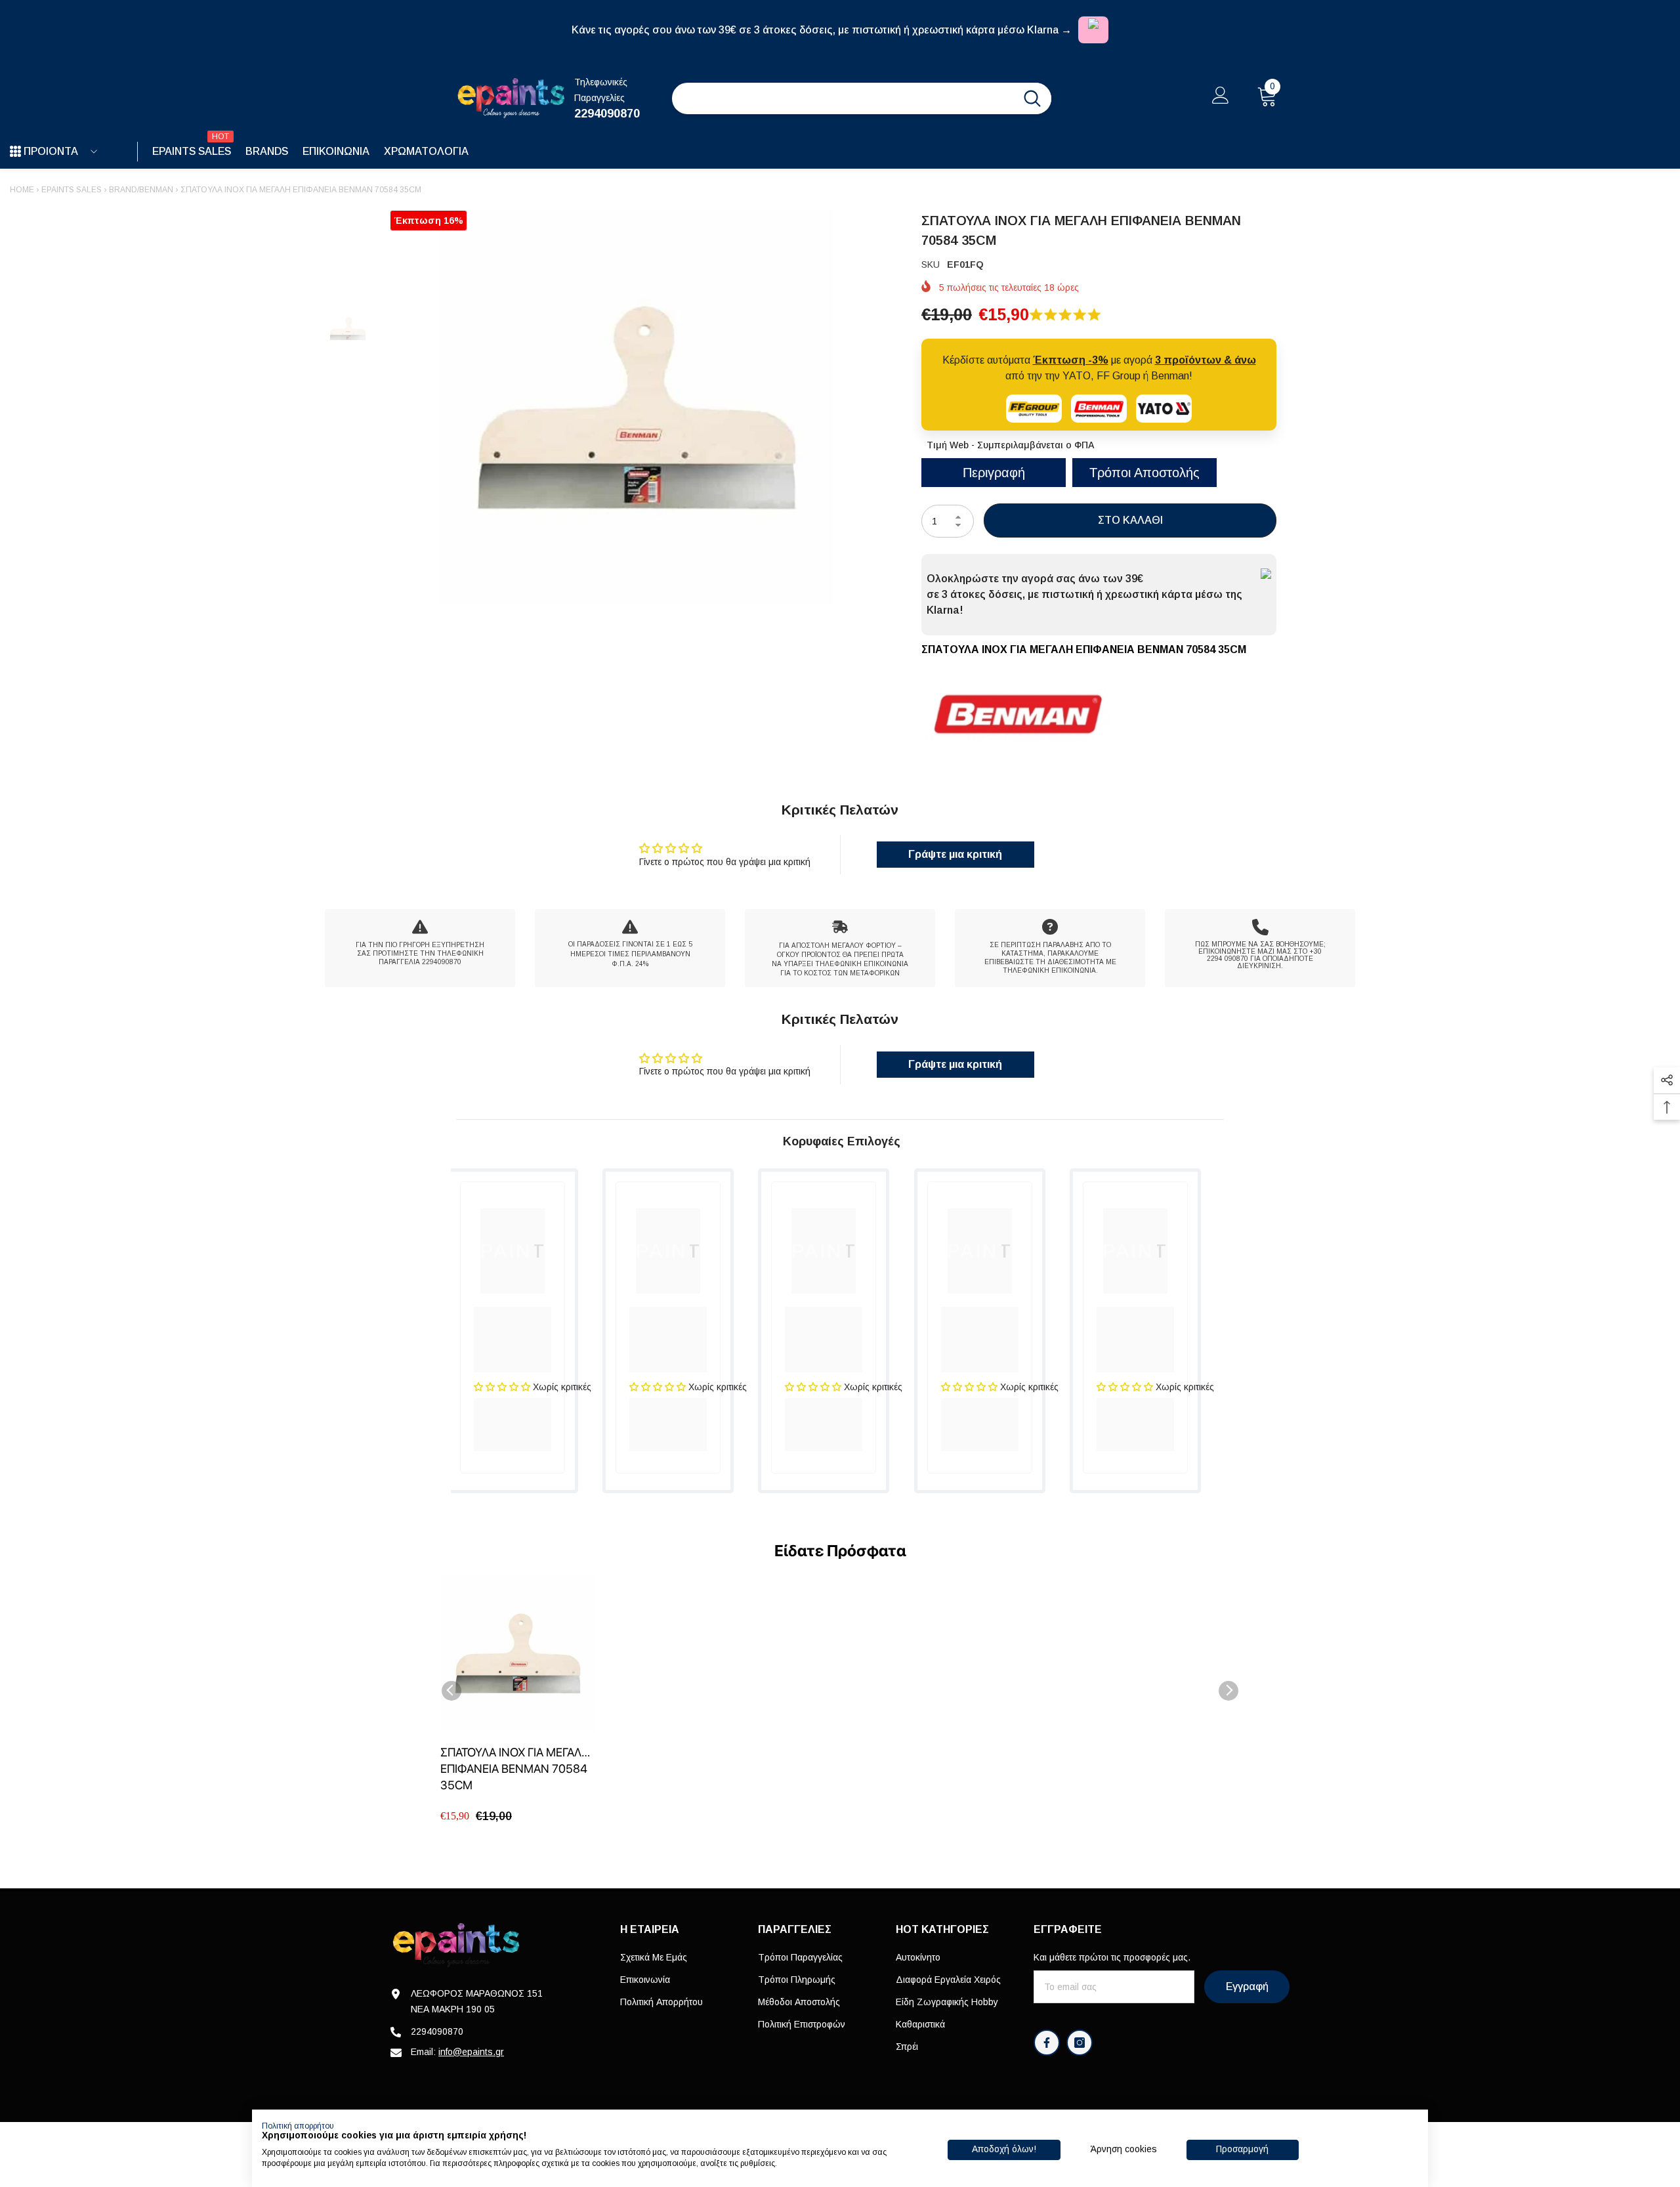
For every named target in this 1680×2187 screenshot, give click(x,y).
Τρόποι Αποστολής (1144, 473)
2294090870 (607, 114)
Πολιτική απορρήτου (298, 2126)
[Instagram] (1080, 2043)
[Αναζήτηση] (862, 98)
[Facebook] (1047, 2043)
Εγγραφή (1247, 1986)
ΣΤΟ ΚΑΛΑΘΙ (1130, 520)
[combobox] (843, 98)
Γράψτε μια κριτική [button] (955, 854)
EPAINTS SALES (72, 190)
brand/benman (141, 190)
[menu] (15, 152)
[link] (420, 948)
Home (22, 190)
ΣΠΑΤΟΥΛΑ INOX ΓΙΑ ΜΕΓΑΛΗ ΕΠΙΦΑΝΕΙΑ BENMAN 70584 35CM (515, 1769)
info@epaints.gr (471, 2052)
